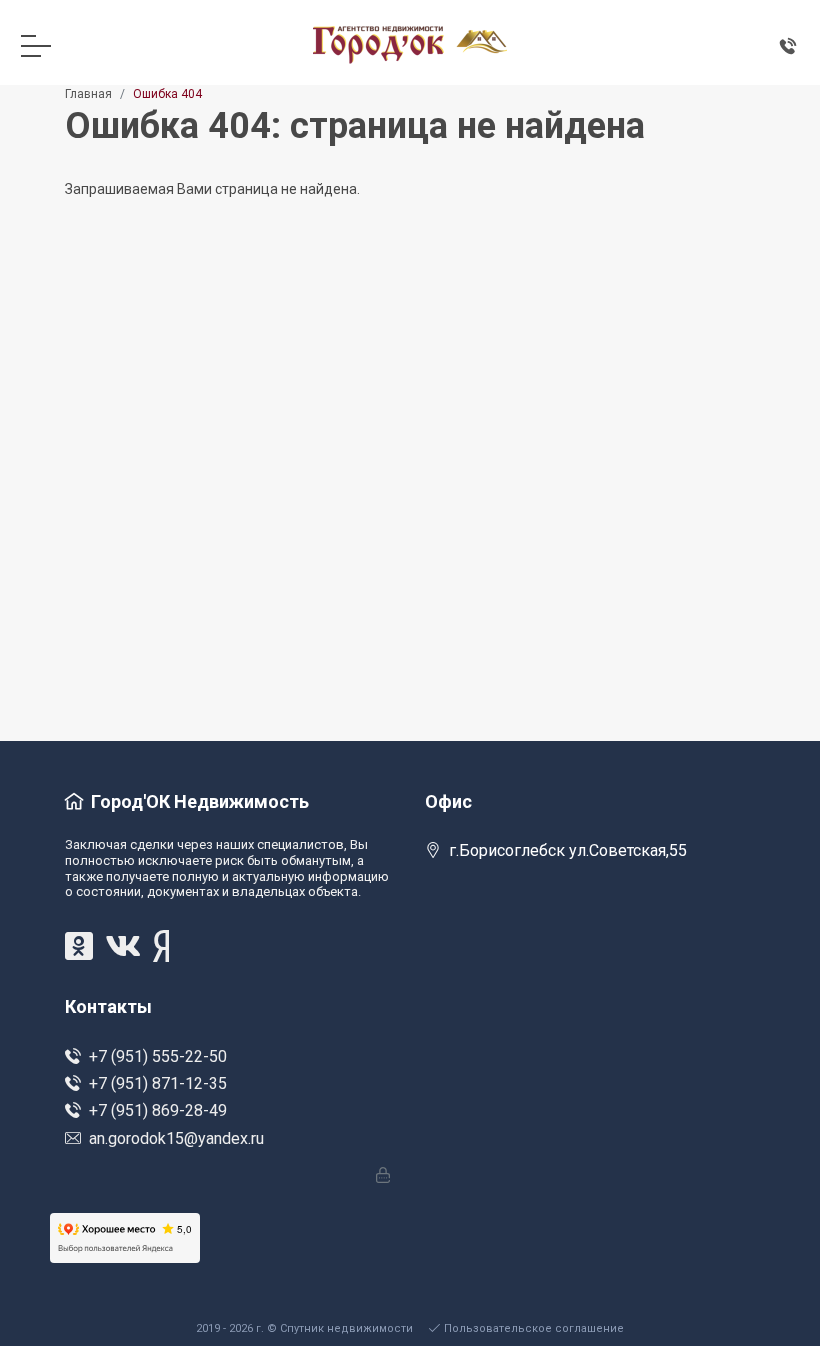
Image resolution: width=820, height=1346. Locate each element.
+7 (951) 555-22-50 (158, 1056)
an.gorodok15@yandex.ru (176, 1138)
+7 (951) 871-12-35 (158, 1083)
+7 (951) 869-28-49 (158, 1110)
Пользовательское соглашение (534, 1328)
